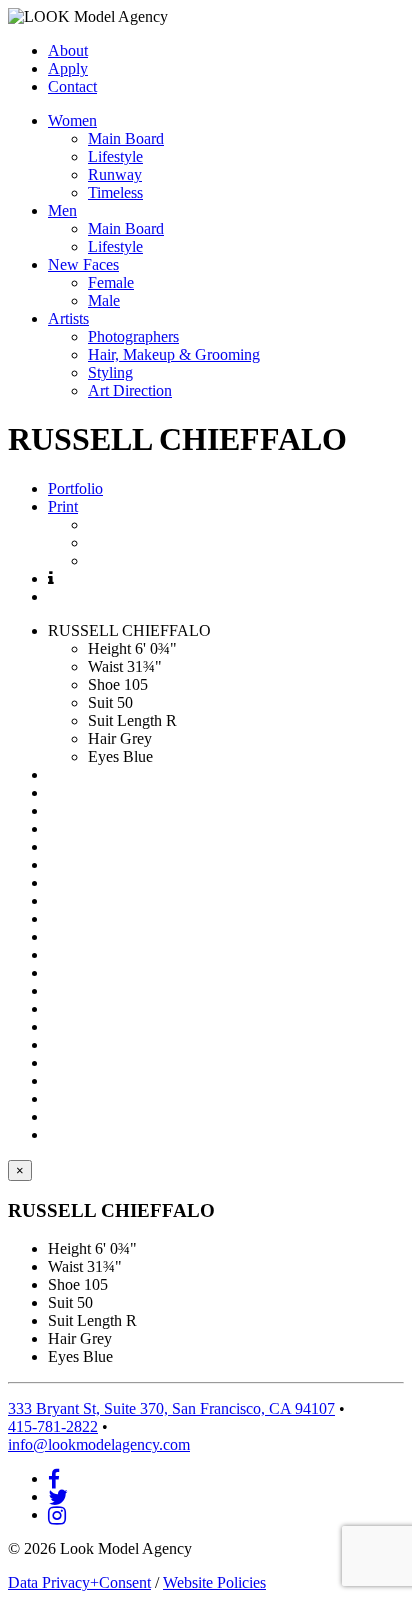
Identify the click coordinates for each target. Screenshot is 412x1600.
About (68, 50)
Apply (68, 68)
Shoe (104, 684)
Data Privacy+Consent (79, 1582)
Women (72, 120)
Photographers (133, 336)
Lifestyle (115, 156)
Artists (68, 318)
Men (62, 210)
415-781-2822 (53, 1426)
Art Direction (130, 390)
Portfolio (75, 488)
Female (111, 282)
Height (109, 648)
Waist (105, 666)
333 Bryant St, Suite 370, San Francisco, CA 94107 (171, 1408)
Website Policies (214, 1582)
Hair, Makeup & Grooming (174, 354)
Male (104, 300)
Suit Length (125, 720)
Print (63, 506)
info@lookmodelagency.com (99, 1444)
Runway (115, 174)
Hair (102, 738)
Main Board (126, 138)
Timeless (115, 192)
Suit (100, 702)
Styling (110, 372)
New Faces (83, 264)
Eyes (103, 756)
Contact (72, 86)
